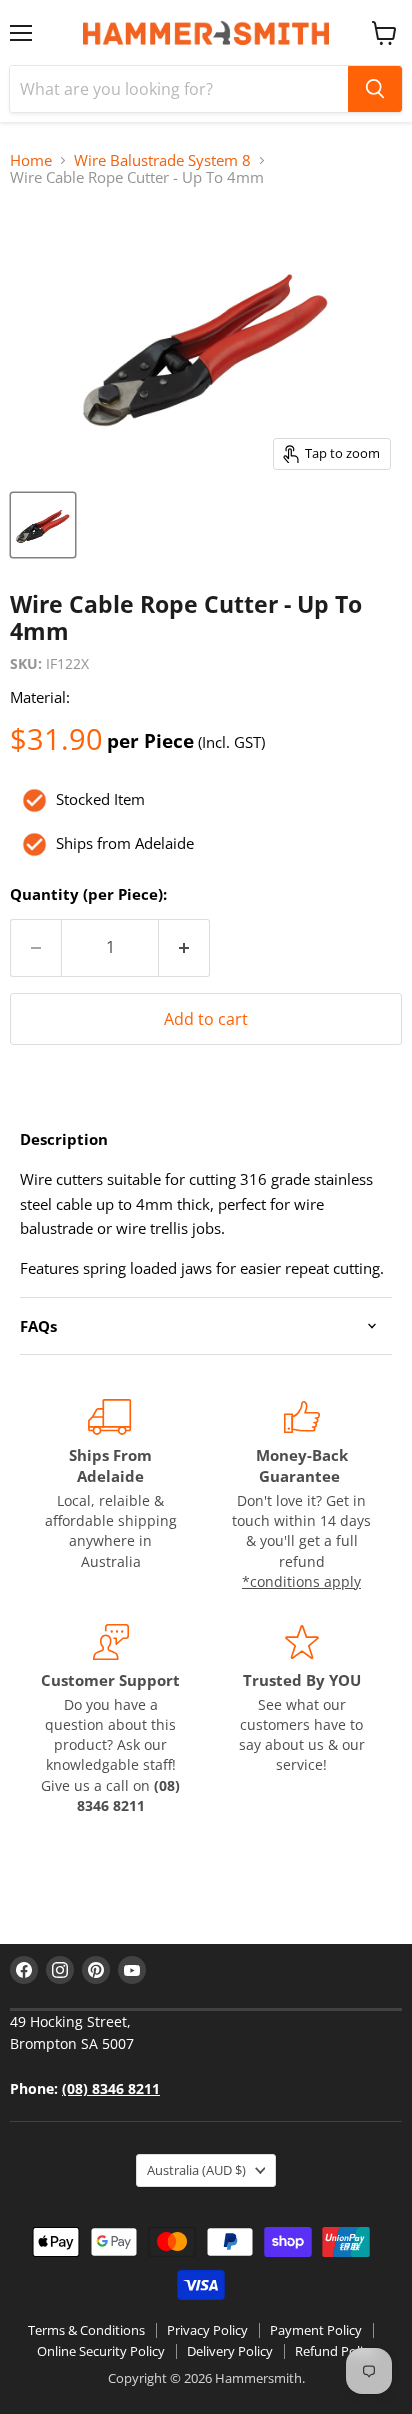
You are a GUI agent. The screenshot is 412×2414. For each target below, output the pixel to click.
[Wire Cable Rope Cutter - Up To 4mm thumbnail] (43, 525)
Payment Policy (316, 2330)
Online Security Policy (101, 2351)
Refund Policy (335, 2351)
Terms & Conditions (86, 2330)
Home (31, 160)
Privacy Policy (207, 2330)
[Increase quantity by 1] (184, 948)
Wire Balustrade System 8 (162, 160)
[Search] (375, 89)
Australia (196, 2170)
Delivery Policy (230, 2351)
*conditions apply (301, 1581)
